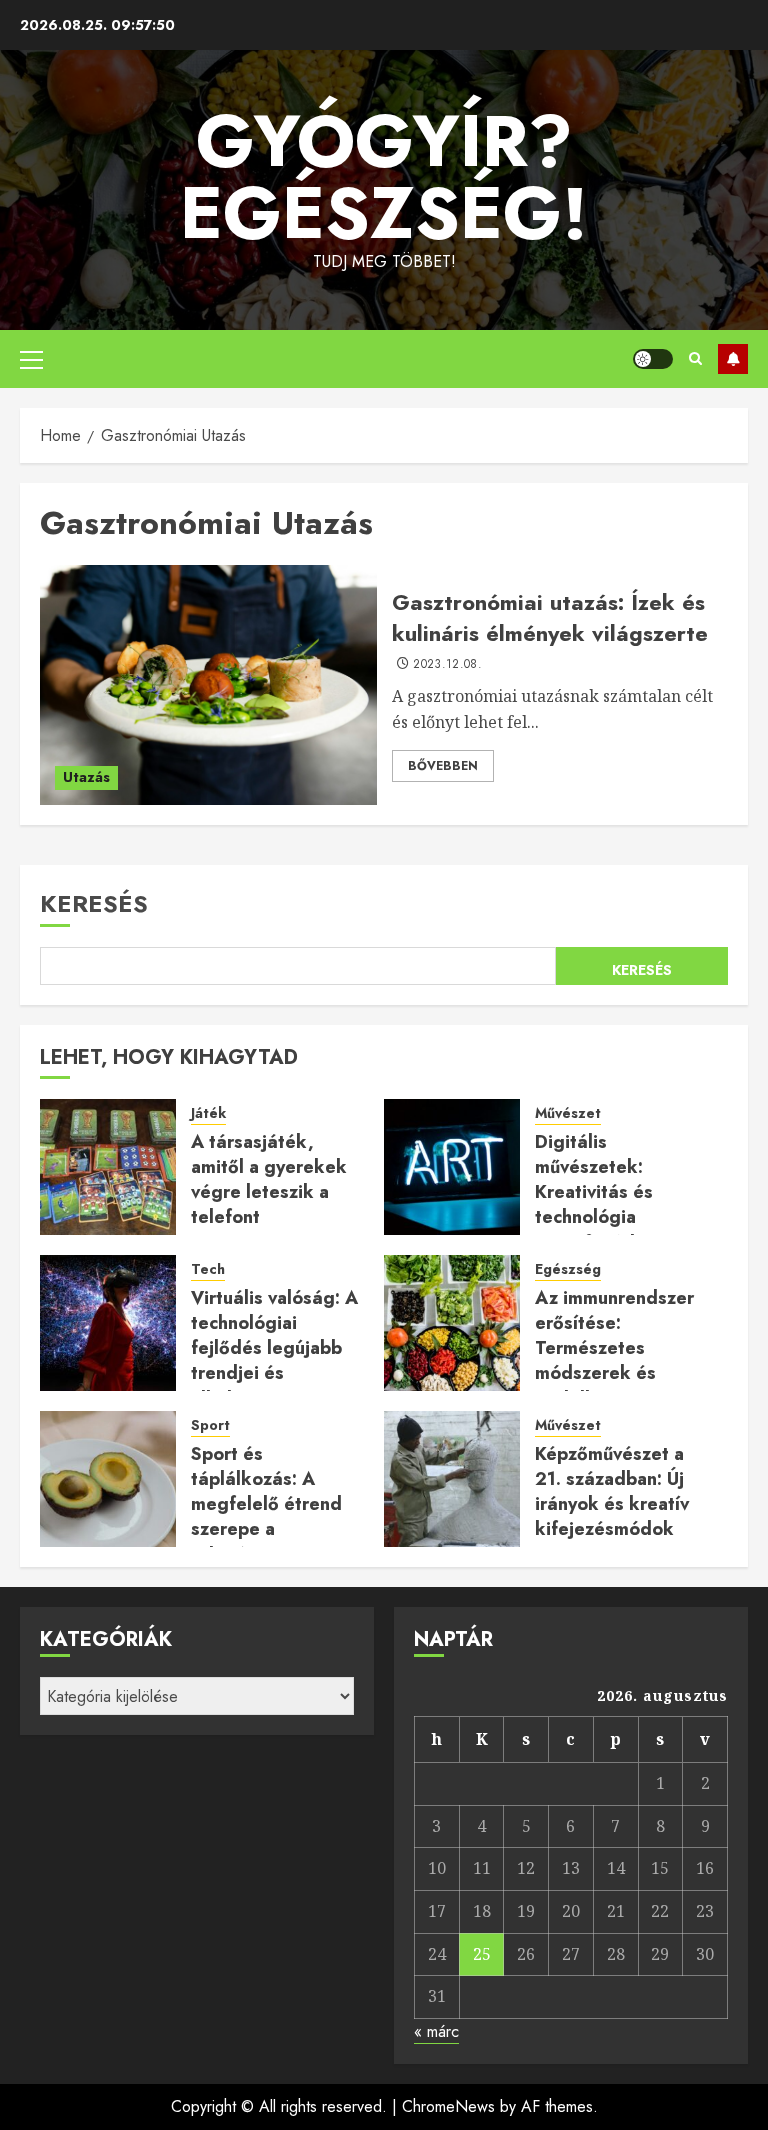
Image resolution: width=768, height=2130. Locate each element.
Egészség (568, 1269)
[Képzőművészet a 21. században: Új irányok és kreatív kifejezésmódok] (452, 1479)
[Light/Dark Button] (653, 359)
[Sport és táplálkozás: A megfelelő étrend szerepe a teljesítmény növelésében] (108, 1479)
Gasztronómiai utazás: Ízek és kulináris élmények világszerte (550, 617)
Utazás (86, 777)
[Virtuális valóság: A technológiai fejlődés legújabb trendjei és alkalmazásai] (108, 1323)
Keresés (94, 903)
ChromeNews (448, 2106)
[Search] (695, 358)
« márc (436, 2031)
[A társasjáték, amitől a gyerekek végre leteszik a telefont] (108, 1167)
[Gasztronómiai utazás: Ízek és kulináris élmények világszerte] (208, 685)
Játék (208, 1113)
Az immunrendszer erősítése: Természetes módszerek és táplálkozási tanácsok (614, 1361)
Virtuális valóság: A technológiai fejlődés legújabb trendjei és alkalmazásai (274, 1348)
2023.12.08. (447, 665)
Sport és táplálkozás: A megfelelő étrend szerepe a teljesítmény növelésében (266, 1517)
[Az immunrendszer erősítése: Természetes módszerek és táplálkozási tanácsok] (452, 1323)
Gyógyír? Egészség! (384, 177)
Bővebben (443, 766)
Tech (208, 1269)
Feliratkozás (733, 359)
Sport (210, 1425)
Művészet (568, 1113)
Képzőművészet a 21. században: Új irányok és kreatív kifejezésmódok (612, 1492)
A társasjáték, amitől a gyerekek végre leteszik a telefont (269, 1180)
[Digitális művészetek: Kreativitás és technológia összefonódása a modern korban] (452, 1167)
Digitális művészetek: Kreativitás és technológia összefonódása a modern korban (607, 1205)
